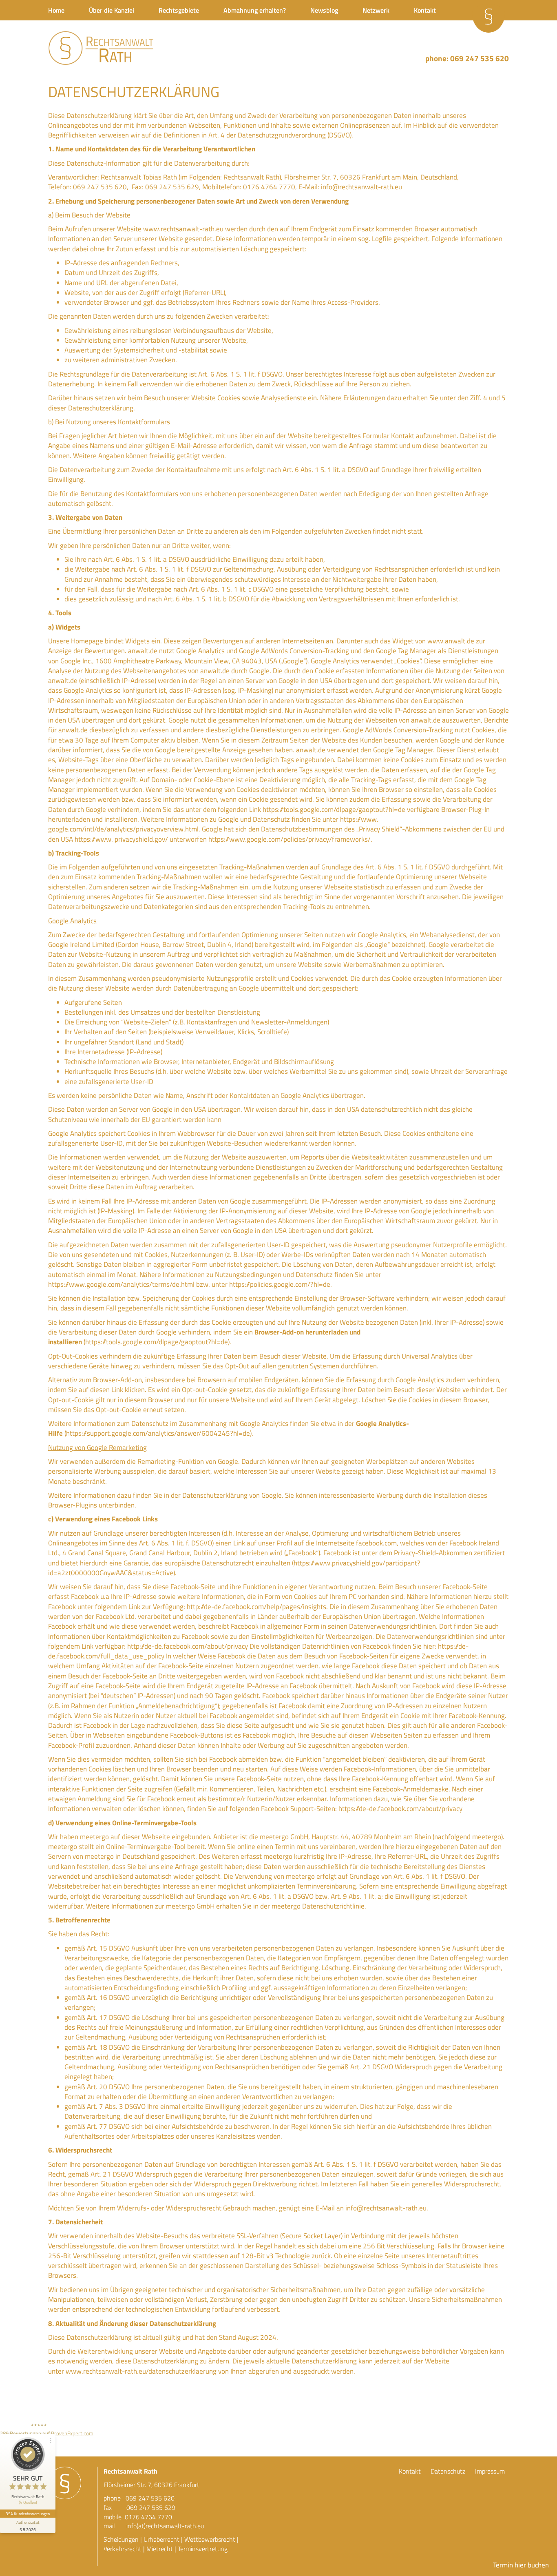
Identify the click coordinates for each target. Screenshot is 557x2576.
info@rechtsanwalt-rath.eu (361, 187)
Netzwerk (376, 10)
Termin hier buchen (521, 2565)
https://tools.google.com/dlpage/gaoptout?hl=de (334, 809)
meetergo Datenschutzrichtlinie (318, 1906)
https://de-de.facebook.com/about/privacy (400, 1809)
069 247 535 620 (480, 58)
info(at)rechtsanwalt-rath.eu (165, 2526)
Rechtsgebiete (179, 10)
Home (56, 10)
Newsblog (324, 10)
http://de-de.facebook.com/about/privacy (188, 1646)
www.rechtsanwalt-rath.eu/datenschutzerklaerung (141, 2371)
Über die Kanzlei (112, 10)
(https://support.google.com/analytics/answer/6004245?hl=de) (158, 1433)
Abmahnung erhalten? (255, 10)
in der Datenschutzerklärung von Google (223, 1495)
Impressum (490, 2471)
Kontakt (425, 10)
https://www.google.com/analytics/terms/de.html (121, 1284)
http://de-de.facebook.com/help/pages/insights (256, 1607)
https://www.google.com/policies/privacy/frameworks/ (290, 839)
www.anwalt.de (451, 641)
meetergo (94, 1837)
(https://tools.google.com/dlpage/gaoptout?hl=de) (157, 1342)
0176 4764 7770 (148, 2517)
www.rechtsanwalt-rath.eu (183, 229)
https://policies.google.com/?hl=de (280, 1284)
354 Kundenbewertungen (28, 2514)
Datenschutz (448, 2471)
